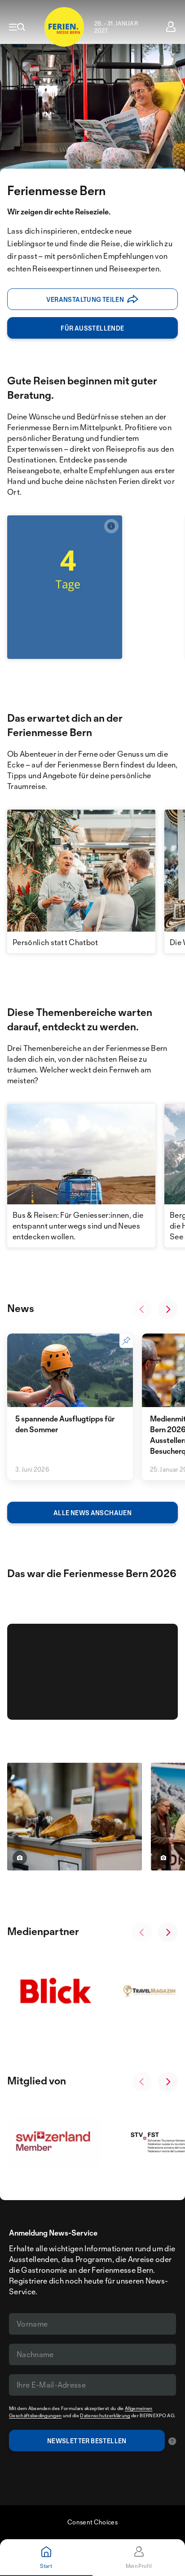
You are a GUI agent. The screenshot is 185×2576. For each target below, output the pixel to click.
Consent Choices (92, 2522)
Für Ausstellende (92, 328)
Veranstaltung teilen (85, 299)
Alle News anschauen (92, 1513)
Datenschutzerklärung (105, 2415)
